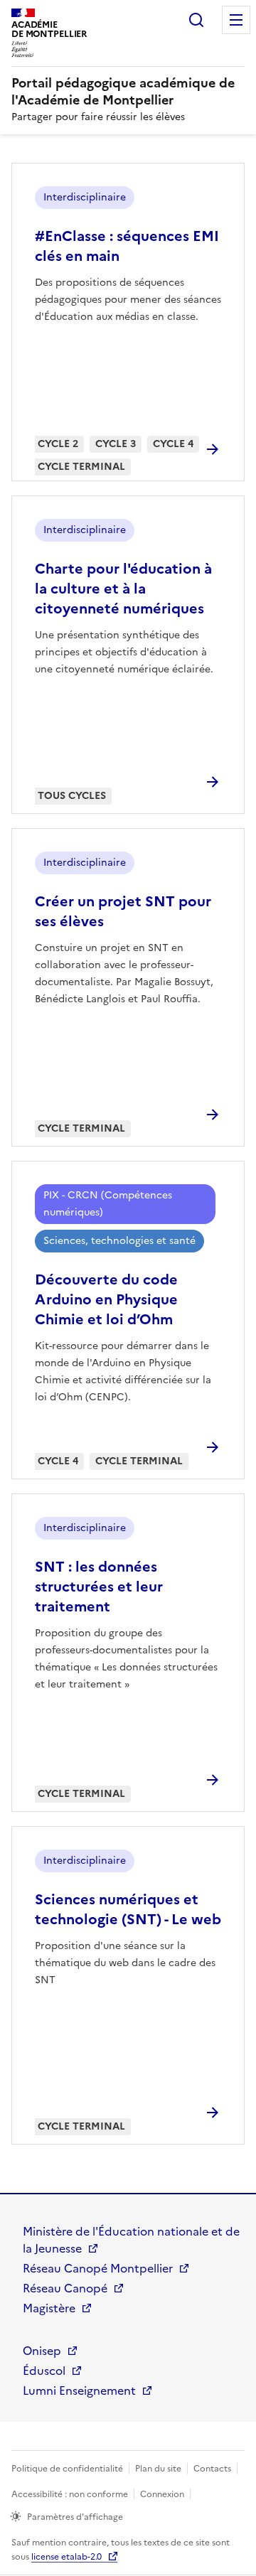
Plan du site (158, 2469)
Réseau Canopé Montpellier (98, 2268)
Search (196, 20)
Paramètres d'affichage (75, 2517)
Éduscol (44, 2371)
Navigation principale (236, 20)
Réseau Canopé (65, 2288)
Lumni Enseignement (79, 2390)
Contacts (212, 2469)
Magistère (49, 2308)
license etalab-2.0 (66, 2557)
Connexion (162, 2494)
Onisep (42, 2351)
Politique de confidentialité (67, 2469)
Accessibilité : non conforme (70, 2494)
